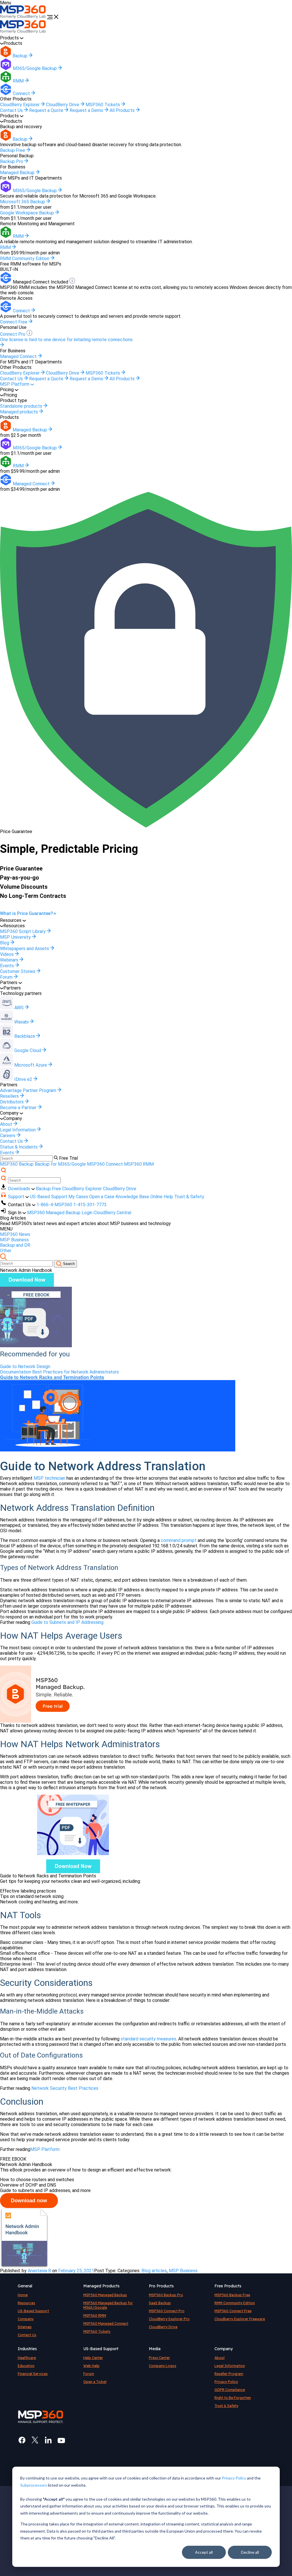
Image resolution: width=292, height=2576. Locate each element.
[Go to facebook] (22, 2440)
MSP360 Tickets (103, 105)
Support (17, 1197)
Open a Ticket (95, 2382)
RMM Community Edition (235, 2303)
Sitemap (25, 2327)
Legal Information (230, 2366)
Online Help (162, 1197)
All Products (123, 110)
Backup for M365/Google (60, 1164)
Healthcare (27, 2358)
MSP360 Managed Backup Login (60, 1213)
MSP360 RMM (139, 1164)
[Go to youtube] (61, 2440)
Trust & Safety (189, 1197)
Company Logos (163, 2366)
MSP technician (49, 1478)
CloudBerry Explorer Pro (169, 2319)
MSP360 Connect (105, 1164)
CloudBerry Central (112, 1213)
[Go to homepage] (24, 18)
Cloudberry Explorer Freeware (240, 2319)
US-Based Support (49, 1197)
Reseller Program (229, 2374)
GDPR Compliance (230, 2390)
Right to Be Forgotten (233, 2398)
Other (6, 1251)
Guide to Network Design (25, 1367)
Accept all (204, 2552)
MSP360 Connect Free (233, 2311)
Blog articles (154, 2271)
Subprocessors (34, 2485)
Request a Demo (87, 110)
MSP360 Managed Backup (105, 2295)
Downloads (20, 1189)
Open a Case (102, 1197)
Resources (26, 2303)
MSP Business (14, 1240)
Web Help (91, 2366)
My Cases (78, 1197)
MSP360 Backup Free (232, 2295)
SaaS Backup (160, 2303)
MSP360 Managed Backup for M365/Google (108, 2305)
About (220, 2358)
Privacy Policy (234, 2478)
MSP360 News (15, 1234)
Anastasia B (39, 2271)
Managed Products (101, 2286)
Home (23, 2295)
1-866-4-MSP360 (54, 1205)
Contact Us (12, 110)
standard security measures (148, 2039)
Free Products (228, 2286)
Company (26, 2319)
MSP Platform (15, 384)
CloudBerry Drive (63, 105)
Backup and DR (15, 1245)
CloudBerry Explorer (20, 105)
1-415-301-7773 (90, 1205)
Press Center (159, 2358)
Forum (89, 2374)
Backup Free (48, 1189)
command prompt (179, 1540)
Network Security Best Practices (65, 2088)
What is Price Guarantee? (27, 913)
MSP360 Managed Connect (106, 2323)
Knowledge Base (132, 1197)
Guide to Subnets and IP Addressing (67, 1622)
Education (26, 2366)
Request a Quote (47, 110)
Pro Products (161, 2286)
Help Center (93, 2358)
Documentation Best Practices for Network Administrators (59, 1372)
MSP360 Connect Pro (167, 2311)
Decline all (250, 2552)
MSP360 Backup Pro (166, 2295)
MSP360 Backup (17, 1164)
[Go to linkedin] (48, 2440)
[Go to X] (35, 2440)
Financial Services (33, 2374)
